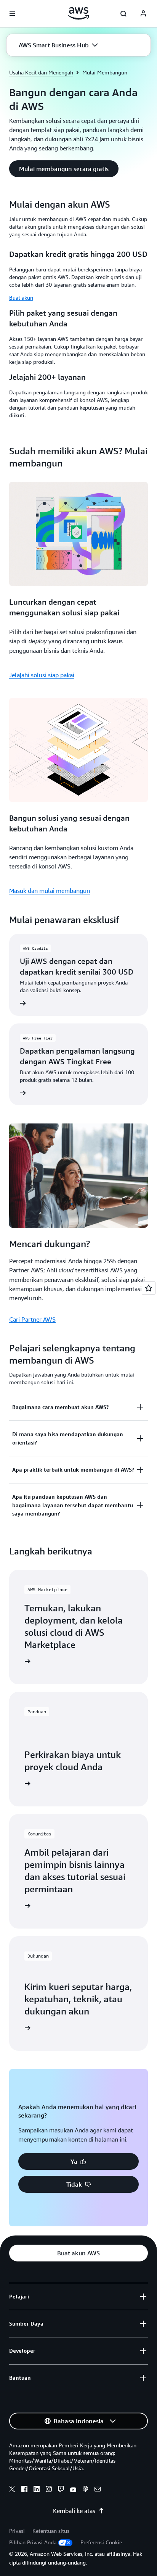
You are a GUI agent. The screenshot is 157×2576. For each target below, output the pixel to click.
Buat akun (21, 298)
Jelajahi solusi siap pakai (42, 675)
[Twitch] (61, 2490)
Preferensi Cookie (101, 2542)
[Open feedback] (149, 1288)
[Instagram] (49, 2490)
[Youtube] (73, 2490)
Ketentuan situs (51, 2531)
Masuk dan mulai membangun (50, 891)
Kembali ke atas (74, 2511)
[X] (12, 2490)
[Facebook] (24, 2490)
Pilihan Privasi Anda (33, 2542)
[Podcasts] (85, 2490)
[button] (58, 45)
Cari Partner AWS (32, 1319)
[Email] (98, 2490)
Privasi (17, 2531)
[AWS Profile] (143, 14)
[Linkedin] (37, 2490)
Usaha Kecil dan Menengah (41, 72)
